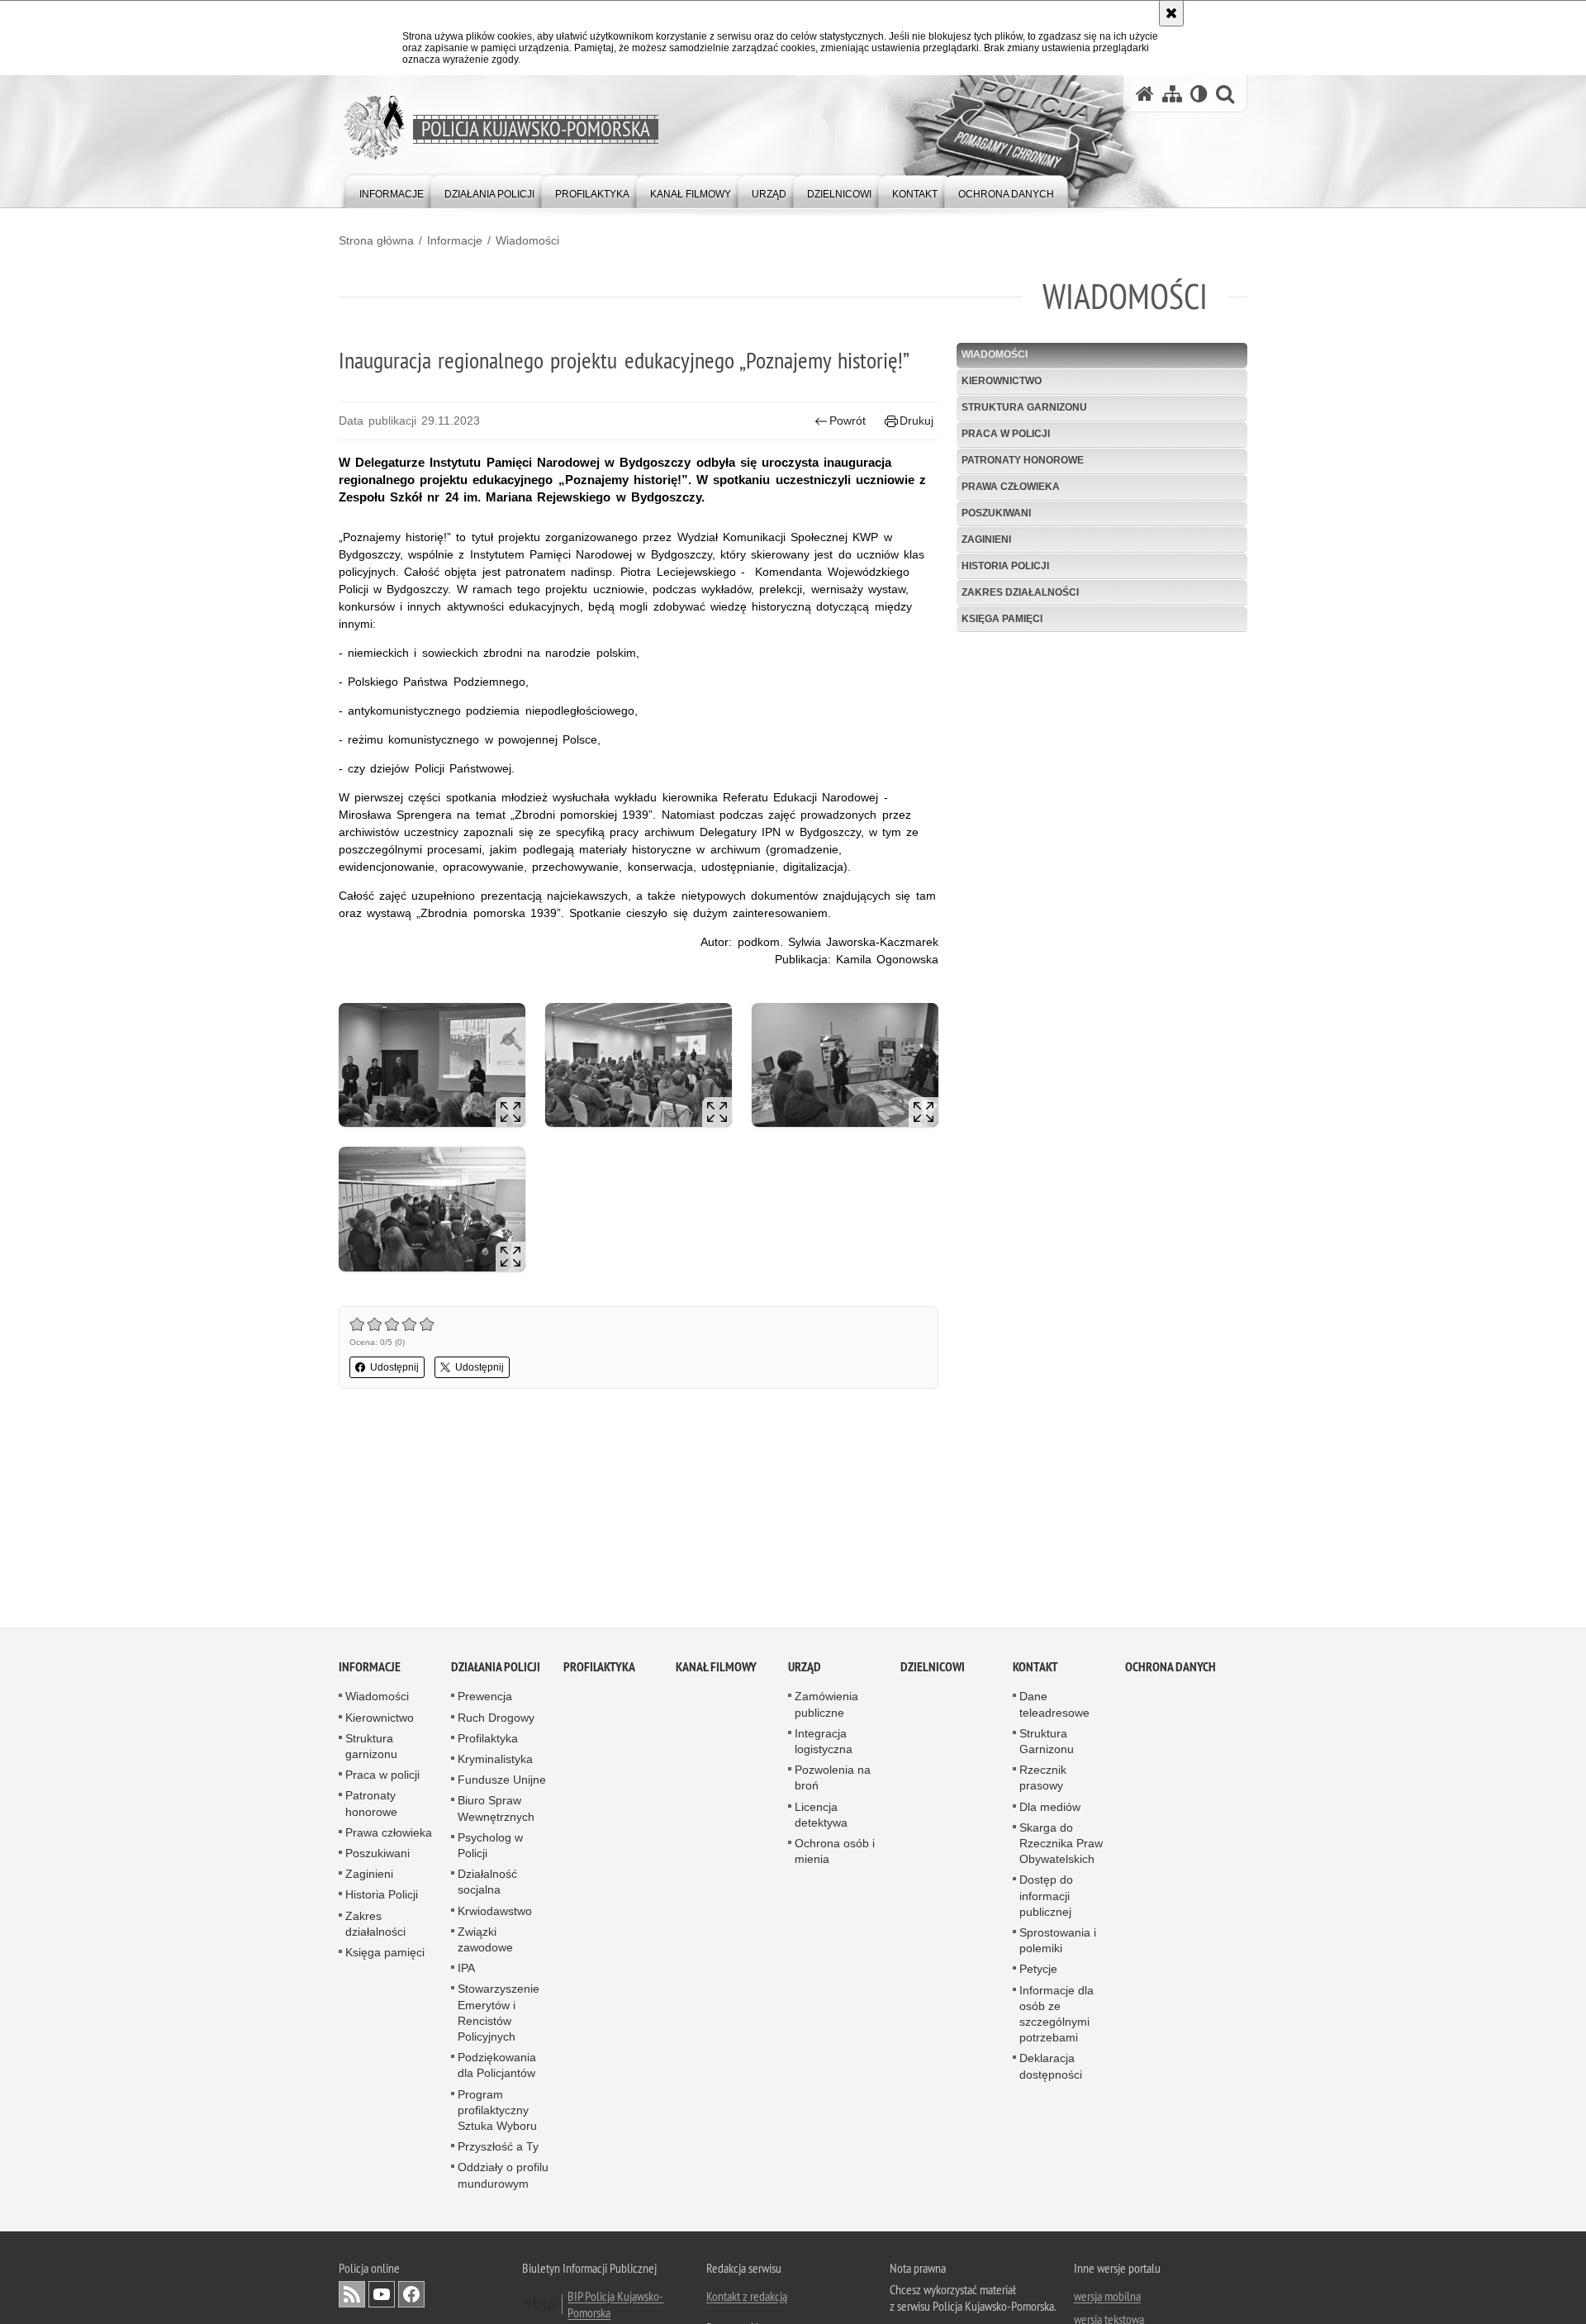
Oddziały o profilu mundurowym (503, 2176)
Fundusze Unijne (502, 1780)
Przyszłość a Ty (498, 2147)
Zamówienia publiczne (826, 1705)
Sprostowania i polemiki (1058, 1940)
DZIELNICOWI (933, 1668)
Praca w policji (1006, 434)
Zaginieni (986, 539)
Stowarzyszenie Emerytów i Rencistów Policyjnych (499, 2013)
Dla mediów (1050, 1807)
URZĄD (805, 1668)
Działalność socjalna (487, 1882)
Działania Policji (496, 1668)
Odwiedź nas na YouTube (382, 2294)
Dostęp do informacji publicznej (1046, 1896)
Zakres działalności (1020, 592)
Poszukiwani (996, 513)
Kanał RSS (352, 2294)
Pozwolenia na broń (833, 1778)
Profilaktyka (488, 1738)
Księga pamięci (1002, 619)
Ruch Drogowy (496, 1718)
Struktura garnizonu (1024, 407)
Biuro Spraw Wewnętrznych (496, 1809)
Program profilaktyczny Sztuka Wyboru (497, 2110)
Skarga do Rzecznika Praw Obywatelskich (1061, 1843)
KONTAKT (1035, 1668)
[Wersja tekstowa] (1199, 94)
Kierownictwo (1002, 381)
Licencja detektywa (821, 1815)
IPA (466, 1969)
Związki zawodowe (485, 1939)
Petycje (1038, 1970)
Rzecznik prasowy (1043, 1778)
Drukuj (916, 421)
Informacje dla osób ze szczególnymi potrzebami (1057, 2014)
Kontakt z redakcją (747, 2296)
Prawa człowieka (1011, 487)
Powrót (848, 421)
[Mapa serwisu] (1172, 94)
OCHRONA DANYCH (1171, 1668)
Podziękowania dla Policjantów (497, 2066)
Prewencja (485, 1697)
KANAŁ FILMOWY (716, 1668)
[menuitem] (392, 190)
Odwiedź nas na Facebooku (411, 2294)
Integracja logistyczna (824, 1741)
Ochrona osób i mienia (835, 1851)
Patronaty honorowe (1023, 460)
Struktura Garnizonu (1047, 1741)
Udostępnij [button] (394, 1367)
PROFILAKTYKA (599, 1668)
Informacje (455, 240)
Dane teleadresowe (1054, 1705)
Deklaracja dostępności (1051, 2067)
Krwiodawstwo (495, 1911)
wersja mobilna (1107, 2296)
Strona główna (376, 240)
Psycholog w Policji (490, 1845)
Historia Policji (1005, 566)
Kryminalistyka (495, 1759)
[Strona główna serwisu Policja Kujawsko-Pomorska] (1145, 94)
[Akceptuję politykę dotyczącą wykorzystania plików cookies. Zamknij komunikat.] (1171, 13)
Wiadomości (527, 240)
